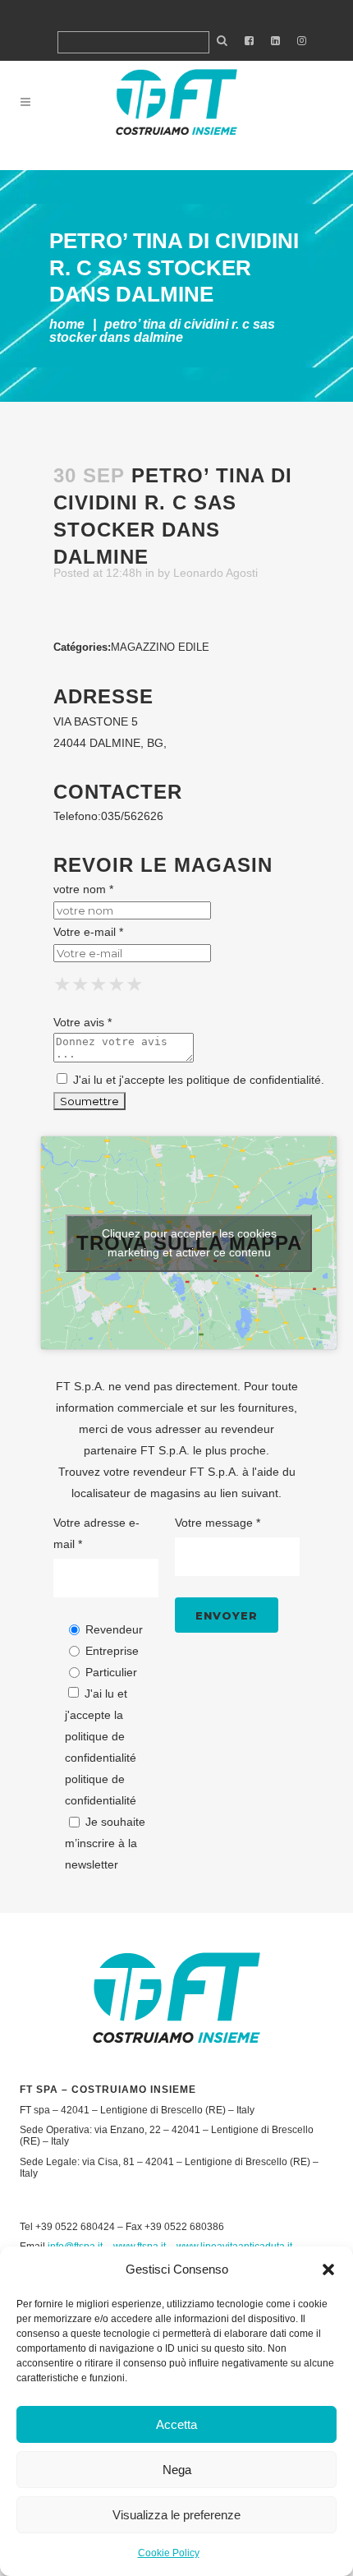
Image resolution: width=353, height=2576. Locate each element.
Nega (177, 2470)
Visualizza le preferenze (176, 2515)
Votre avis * (83, 1022)
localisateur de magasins (136, 1493)
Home (67, 324)
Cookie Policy (169, 2553)
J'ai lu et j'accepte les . (197, 1080)
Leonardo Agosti (215, 573)
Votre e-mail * (88, 932)
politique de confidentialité (254, 1080)
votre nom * (83, 889)
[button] (328, 2270)
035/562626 (132, 816)
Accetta (176, 2424)
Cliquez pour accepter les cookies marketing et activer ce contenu (189, 1243)
